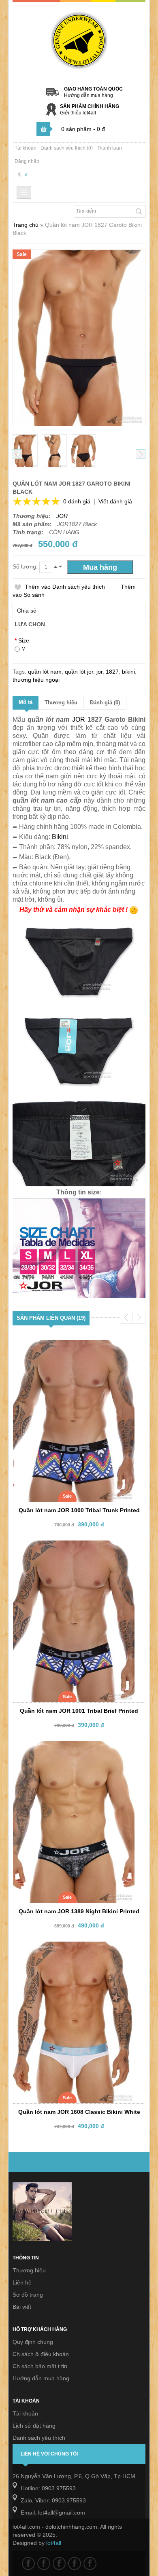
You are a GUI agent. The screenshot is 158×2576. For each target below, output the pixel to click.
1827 (112, 672)
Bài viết (22, 2307)
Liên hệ (22, 2282)
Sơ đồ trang (28, 2295)
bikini (128, 672)
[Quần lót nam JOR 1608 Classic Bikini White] (73, 1949)
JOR (62, 516)
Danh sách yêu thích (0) (67, 148)
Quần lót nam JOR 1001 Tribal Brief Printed (79, 1711)
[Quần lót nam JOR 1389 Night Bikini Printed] (73, 1748)
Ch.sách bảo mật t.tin (40, 2366)
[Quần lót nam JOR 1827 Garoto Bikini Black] (25, 451)
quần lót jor (79, 672)
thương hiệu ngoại (36, 680)
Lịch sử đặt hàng (34, 2426)
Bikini (60, 837)
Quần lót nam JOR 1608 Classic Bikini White (79, 2112)
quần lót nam (45, 672)
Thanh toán (109, 148)
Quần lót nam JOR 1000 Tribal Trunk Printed (79, 1510)
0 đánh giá (77, 501)
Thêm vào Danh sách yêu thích (65, 587)
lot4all (54, 2543)
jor (99, 672)
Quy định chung (33, 2342)
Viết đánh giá (115, 501)
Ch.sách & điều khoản (41, 2354)
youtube (75, 2563)
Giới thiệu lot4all (78, 113)
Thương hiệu (61, 703)
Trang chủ (26, 225)
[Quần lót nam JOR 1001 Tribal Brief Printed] (73, 1548)
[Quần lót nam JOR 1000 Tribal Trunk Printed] (73, 1347)
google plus (59, 2563)
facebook (28, 2563)
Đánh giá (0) (105, 703)
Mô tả (26, 702)
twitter (44, 2563)
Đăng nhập (27, 161)
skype (90, 2563)
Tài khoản (26, 148)
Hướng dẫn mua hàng (89, 95)
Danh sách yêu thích (39, 2438)
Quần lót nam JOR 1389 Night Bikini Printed (79, 1911)
